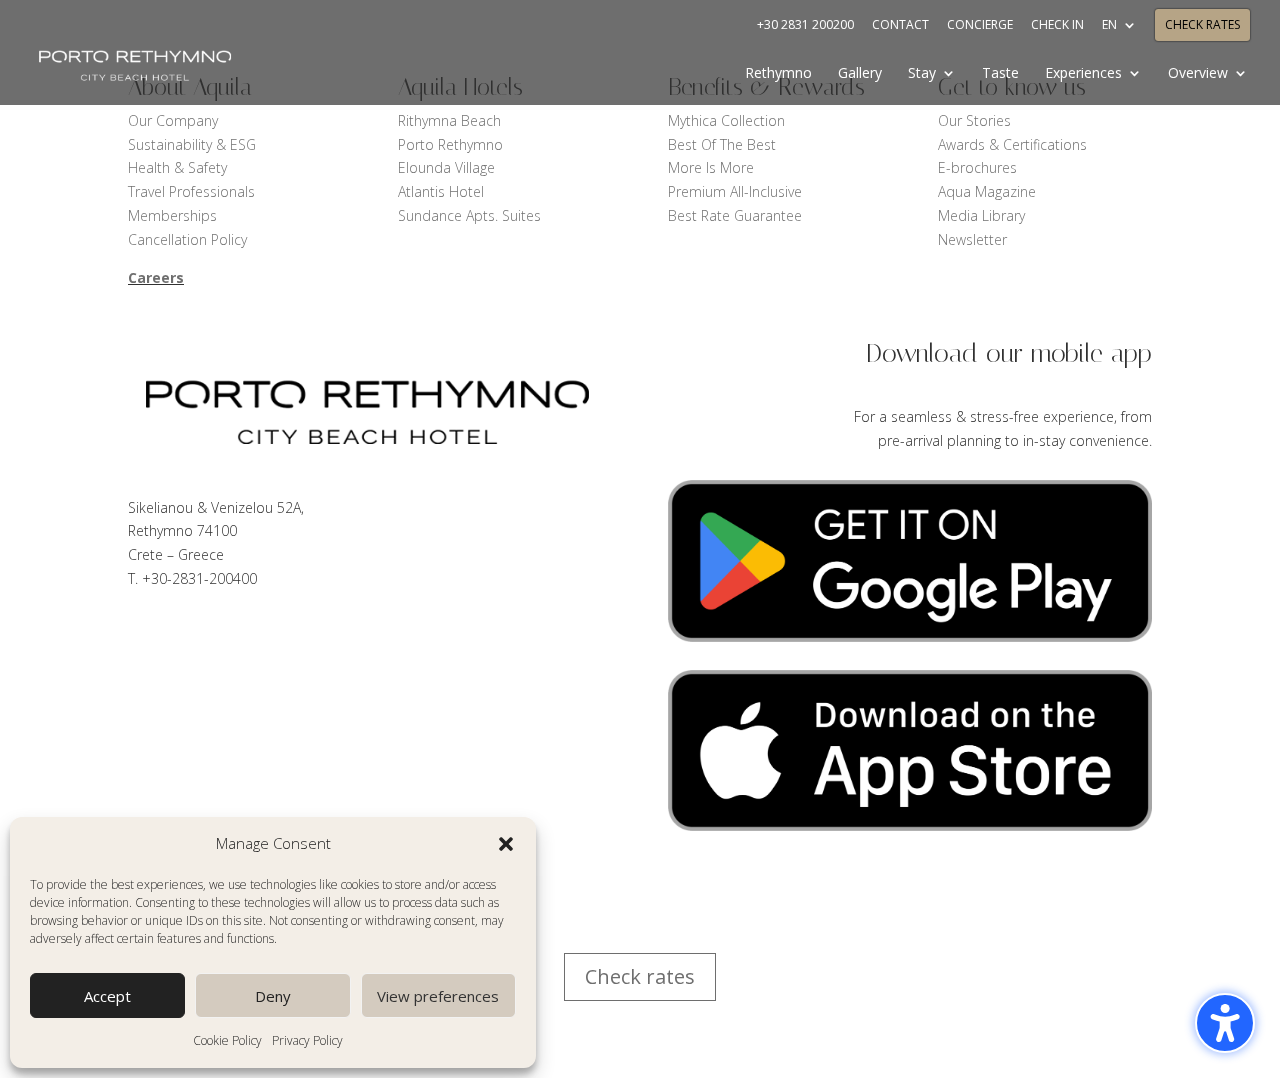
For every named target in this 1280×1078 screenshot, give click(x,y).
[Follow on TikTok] (264, 635)
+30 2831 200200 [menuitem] (805, 26)
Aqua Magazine (987, 191)
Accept (107, 996)
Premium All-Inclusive (735, 191)
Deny (273, 996)
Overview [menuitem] (1198, 74)
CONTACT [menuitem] (900, 26)
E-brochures (977, 167)
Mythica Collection (726, 120)
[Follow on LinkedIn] (224, 635)
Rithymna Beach (449, 120)
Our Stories (974, 120)
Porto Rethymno (450, 144)
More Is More (713, 167)
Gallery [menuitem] (860, 74)
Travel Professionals (191, 191)
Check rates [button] (640, 976)
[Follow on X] (184, 635)
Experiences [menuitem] (1083, 74)
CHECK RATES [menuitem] (1202, 26)
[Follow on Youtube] (304, 635)
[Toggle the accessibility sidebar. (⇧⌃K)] (1225, 1023)
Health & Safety (177, 167)
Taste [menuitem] (1000, 74)
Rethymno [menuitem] (778, 74)
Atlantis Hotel (441, 191)
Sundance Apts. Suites (469, 215)
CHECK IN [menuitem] (1057, 26)
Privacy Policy (307, 1040)
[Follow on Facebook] (144, 635)
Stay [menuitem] (922, 74)
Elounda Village (446, 167)
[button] (506, 844)
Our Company (173, 120)
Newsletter (972, 239)
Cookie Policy (227, 1040)
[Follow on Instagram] (344, 635)
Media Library (981, 215)
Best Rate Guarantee (735, 215)
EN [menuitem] (1109, 26)
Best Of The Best (722, 144)
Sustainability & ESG (192, 144)
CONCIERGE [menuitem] (980, 26)
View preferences (438, 996)
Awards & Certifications (1012, 144)
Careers (156, 277)
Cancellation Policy (187, 239)
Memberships (172, 215)
